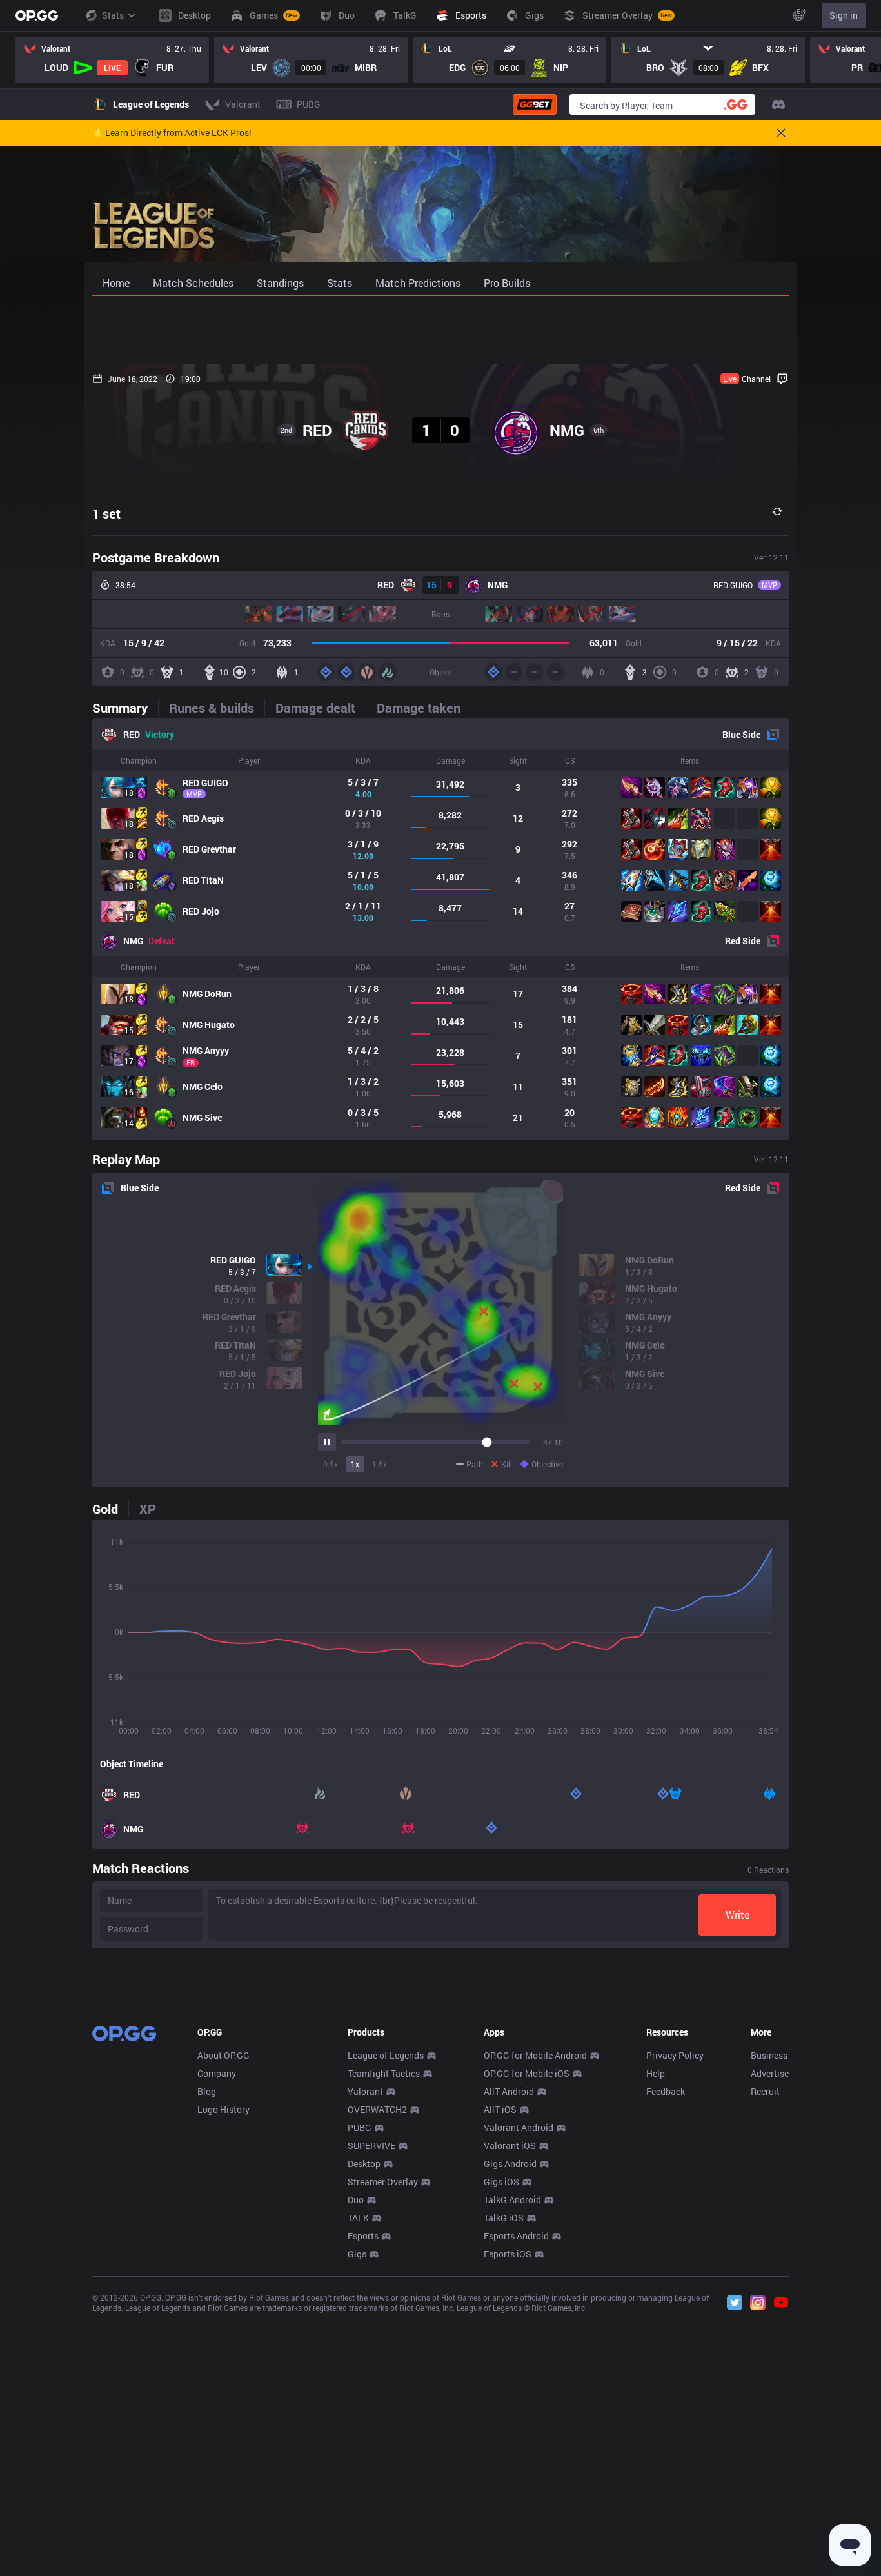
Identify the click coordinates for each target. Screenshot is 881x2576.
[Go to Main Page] (37, 15)
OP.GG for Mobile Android (535, 2055)
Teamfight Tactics (384, 2073)
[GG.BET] (535, 104)
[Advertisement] (440, 330)
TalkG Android (512, 2200)
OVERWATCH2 (377, 2109)
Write (737, 1915)
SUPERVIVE (371, 2145)
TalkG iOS (504, 2218)
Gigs (357, 2254)
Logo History (223, 2109)
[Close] (781, 133)
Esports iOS (508, 2254)
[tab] (125, 708)
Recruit (765, 2091)
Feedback (666, 2091)
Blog (207, 2091)
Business (769, 2055)
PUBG (360, 2127)
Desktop (364, 2164)
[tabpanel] (440, 929)
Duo (356, 2200)
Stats (113, 15)
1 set (106, 513)
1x (355, 1464)
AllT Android (509, 2091)
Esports (363, 2236)
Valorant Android (519, 2127)
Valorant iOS (510, 2145)
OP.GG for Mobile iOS (527, 2073)
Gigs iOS (501, 2182)
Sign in (844, 15)
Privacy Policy (675, 2055)
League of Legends (386, 2055)
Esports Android (516, 2236)
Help (656, 2073)
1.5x (380, 1464)
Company (217, 2073)
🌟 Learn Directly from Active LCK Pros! (172, 133)
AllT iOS (500, 2109)
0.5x (331, 1464)
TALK (358, 2218)
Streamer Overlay (383, 2182)
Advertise (770, 2073)
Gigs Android (510, 2164)
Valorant (365, 2091)
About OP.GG (223, 2055)
